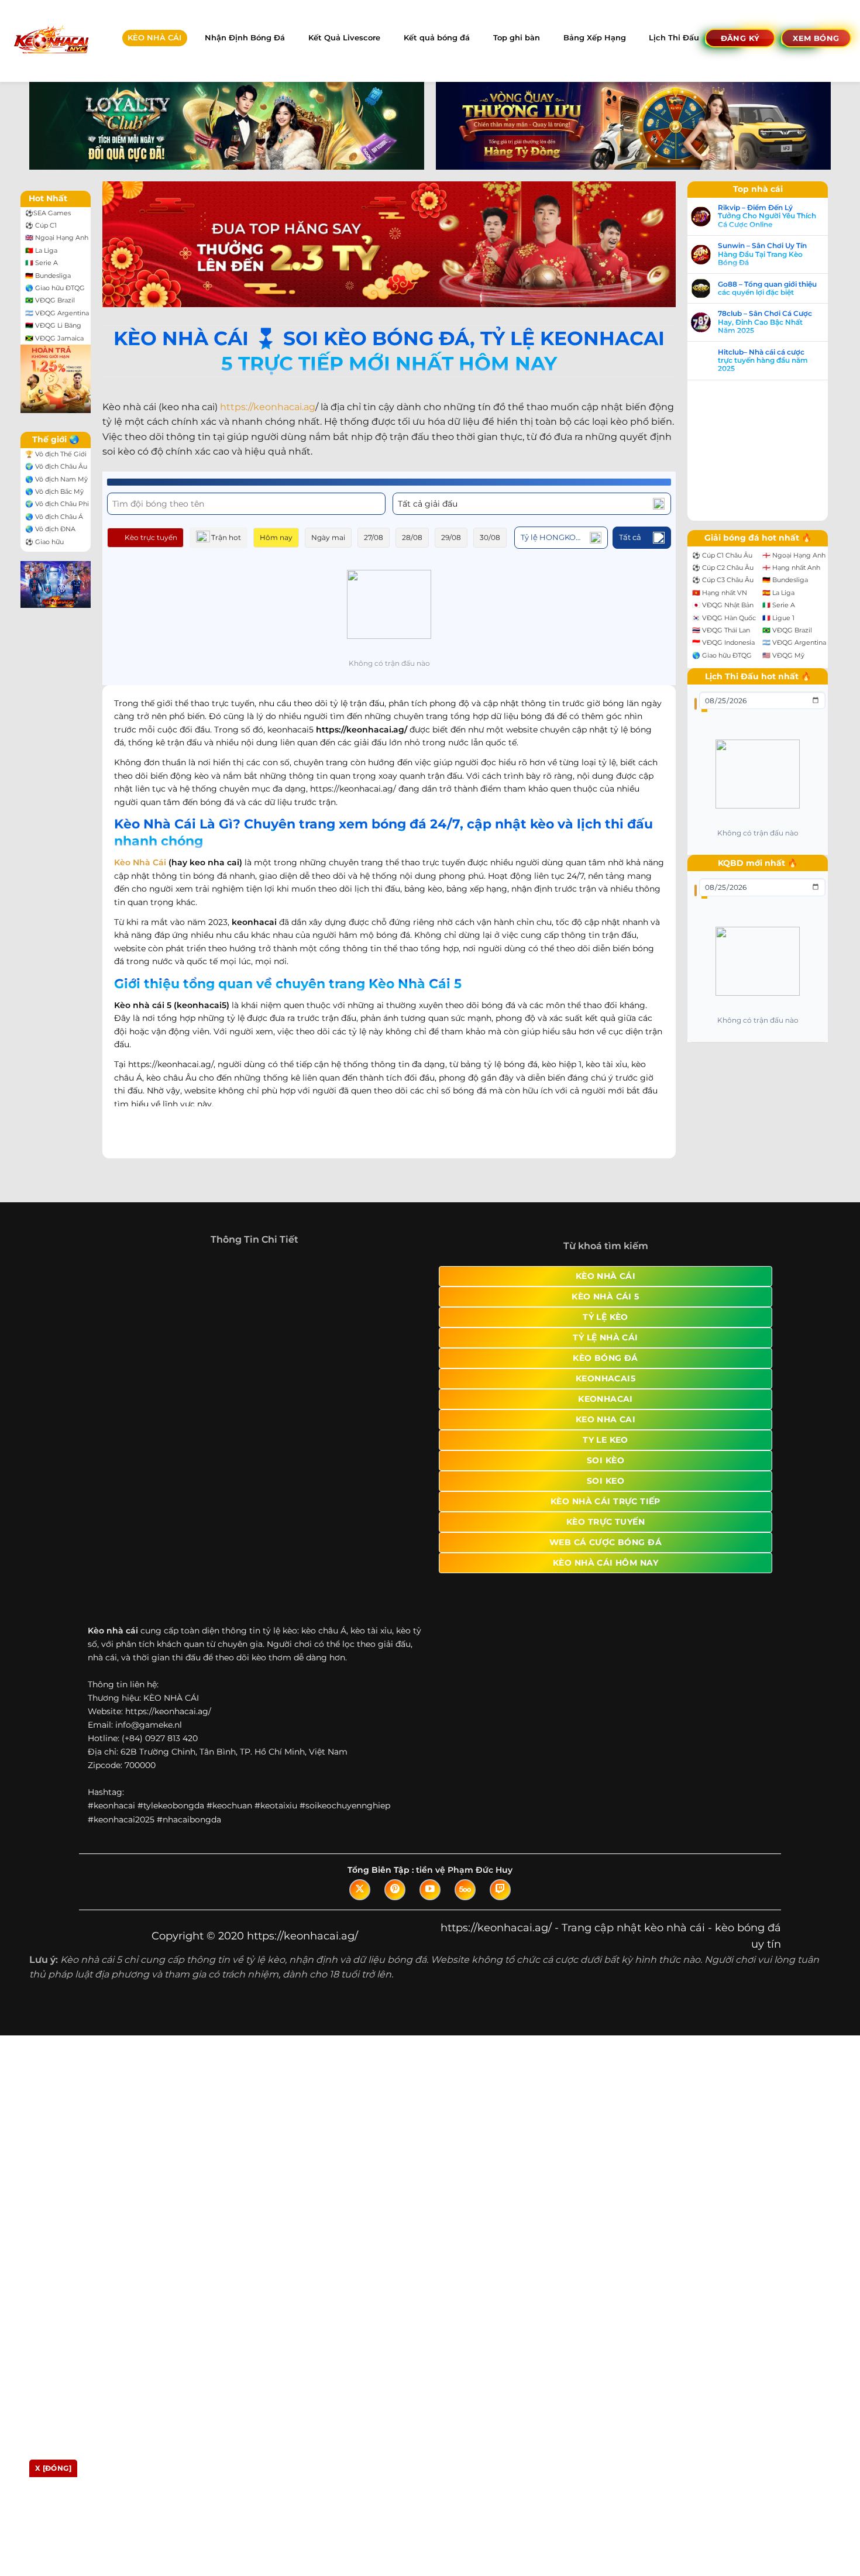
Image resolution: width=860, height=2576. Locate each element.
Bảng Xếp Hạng (595, 38)
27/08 (374, 537)
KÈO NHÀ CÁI (154, 38)
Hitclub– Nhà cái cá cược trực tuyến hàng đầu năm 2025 (775, 361)
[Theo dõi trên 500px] (465, 1845)
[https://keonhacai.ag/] (51, 41)
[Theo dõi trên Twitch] (500, 1845)
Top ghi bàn (517, 38)
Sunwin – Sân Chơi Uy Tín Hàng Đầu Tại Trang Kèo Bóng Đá (774, 254)
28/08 (412, 537)
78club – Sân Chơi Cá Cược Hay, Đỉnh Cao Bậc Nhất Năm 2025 (777, 322)
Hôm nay (276, 537)
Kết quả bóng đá (437, 38)
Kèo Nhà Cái (140, 862)
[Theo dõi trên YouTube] (430, 1845)
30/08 (490, 537)
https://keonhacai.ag (268, 407)
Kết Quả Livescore (344, 38)
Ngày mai (328, 537)
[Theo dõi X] (360, 1845)
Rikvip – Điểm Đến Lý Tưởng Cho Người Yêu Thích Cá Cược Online (779, 216)
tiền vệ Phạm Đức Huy (464, 1825)
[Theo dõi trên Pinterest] (395, 1845)
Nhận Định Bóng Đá (245, 38)
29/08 (451, 537)
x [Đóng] (53, 2468)
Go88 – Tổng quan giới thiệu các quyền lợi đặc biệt (779, 288)
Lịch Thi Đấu (674, 38)
